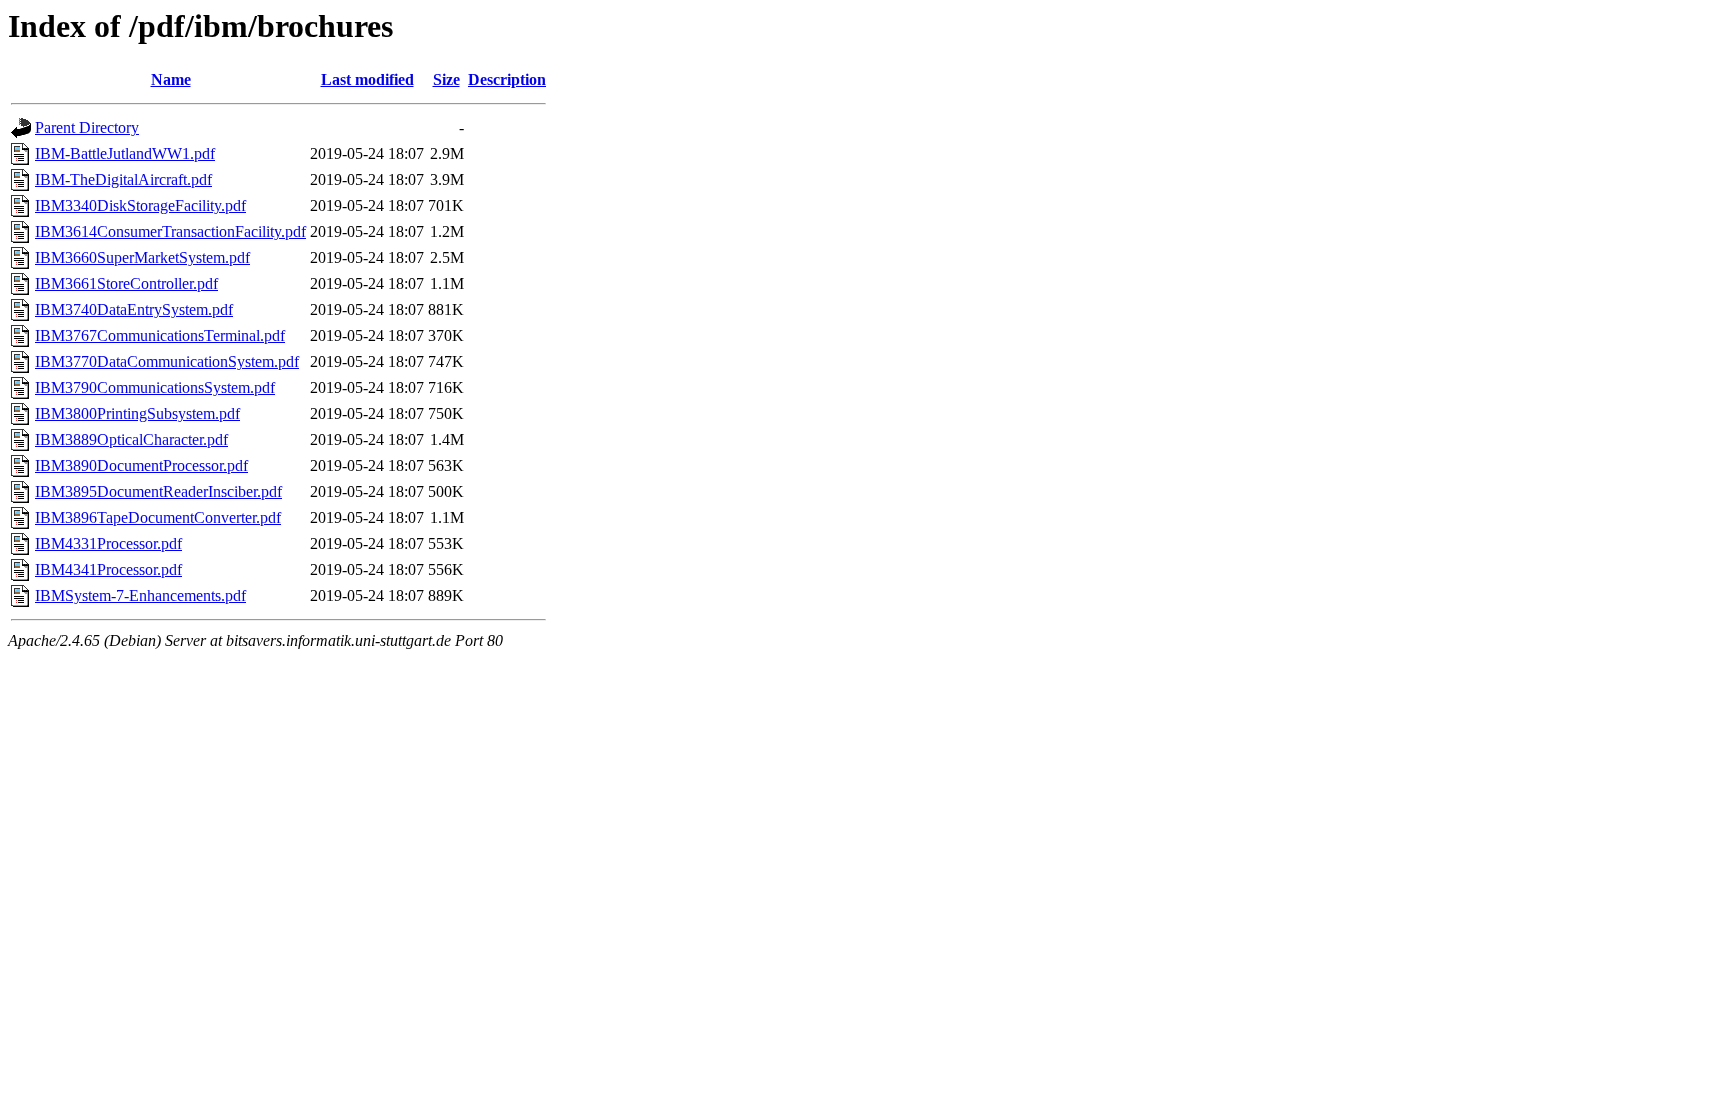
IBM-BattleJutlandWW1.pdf (125, 153)
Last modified (367, 79)
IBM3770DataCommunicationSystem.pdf (167, 361)
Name (171, 79)
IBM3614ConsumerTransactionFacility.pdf (170, 231)
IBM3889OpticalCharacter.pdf (131, 439)
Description (507, 79)
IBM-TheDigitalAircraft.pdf (123, 179)
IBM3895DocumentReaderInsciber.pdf (158, 491)
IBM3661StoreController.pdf (126, 283)
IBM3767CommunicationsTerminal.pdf (160, 335)
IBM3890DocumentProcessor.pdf (141, 465)
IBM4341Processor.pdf (108, 569)
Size (446, 79)
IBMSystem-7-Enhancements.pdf (140, 595)
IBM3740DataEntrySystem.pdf (134, 309)
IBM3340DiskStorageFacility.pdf (140, 205)
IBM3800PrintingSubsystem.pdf (137, 413)
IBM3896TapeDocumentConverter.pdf (158, 517)
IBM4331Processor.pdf (108, 543)
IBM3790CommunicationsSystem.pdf (155, 387)
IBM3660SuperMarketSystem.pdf (142, 257)
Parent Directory (87, 127)
